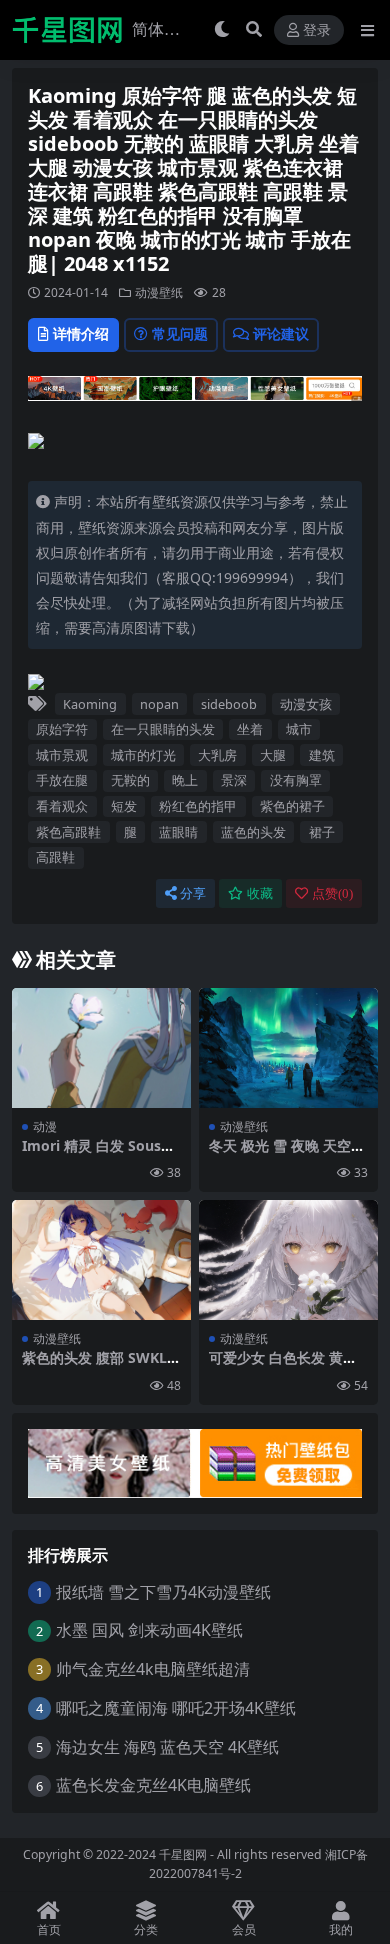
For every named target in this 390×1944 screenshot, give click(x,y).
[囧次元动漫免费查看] (195, 394)
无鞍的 (130, 780)
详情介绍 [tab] (81, 333)
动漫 (45, 1126)
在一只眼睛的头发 (163, 729)
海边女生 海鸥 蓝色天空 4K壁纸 (167, 1747)
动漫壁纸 (159, 292)
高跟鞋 (55, 857)
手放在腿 (62, 780)
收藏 (260, 893)
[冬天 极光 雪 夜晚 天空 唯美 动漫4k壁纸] (288, 1047)
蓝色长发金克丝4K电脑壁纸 (153, 1785)
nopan (159, 704)
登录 (317, 30)
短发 (124, 806)
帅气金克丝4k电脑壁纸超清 (153, 1669)
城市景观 (62, 755)
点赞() (332, 893)
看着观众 (62, 806)
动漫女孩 (306, 704)
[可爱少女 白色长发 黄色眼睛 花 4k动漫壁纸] (288, 1259)
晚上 (185, 780)
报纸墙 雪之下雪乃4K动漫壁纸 (163, 1592)
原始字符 (62, 729)
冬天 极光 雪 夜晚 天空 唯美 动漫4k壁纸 (280, 1154)
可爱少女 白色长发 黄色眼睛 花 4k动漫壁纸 (283, 1366)
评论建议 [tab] (281, 333)
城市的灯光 (143, 755)
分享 (193, 893)
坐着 (250, 729)
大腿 (273, 755)
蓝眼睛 (178, 832)
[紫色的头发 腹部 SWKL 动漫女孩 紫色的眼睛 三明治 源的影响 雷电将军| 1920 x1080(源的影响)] (101, 1259)
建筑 (322, 755)
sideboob (229, 704)
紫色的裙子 (292, 806)
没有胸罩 (296, 780)
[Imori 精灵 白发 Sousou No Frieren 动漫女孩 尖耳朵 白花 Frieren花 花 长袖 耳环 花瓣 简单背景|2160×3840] (101, 1047)
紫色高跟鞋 (68, 832)
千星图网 (181, 1854)
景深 (234, 780)
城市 (299, 729)
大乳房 (217, 755)
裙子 (322, 832)
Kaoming (90, 704)
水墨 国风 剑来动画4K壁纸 (149, 1630)
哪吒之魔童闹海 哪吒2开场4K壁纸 (176, 1708)
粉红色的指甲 (198, 806)
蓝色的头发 (253, 832)
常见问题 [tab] (180, 333)
